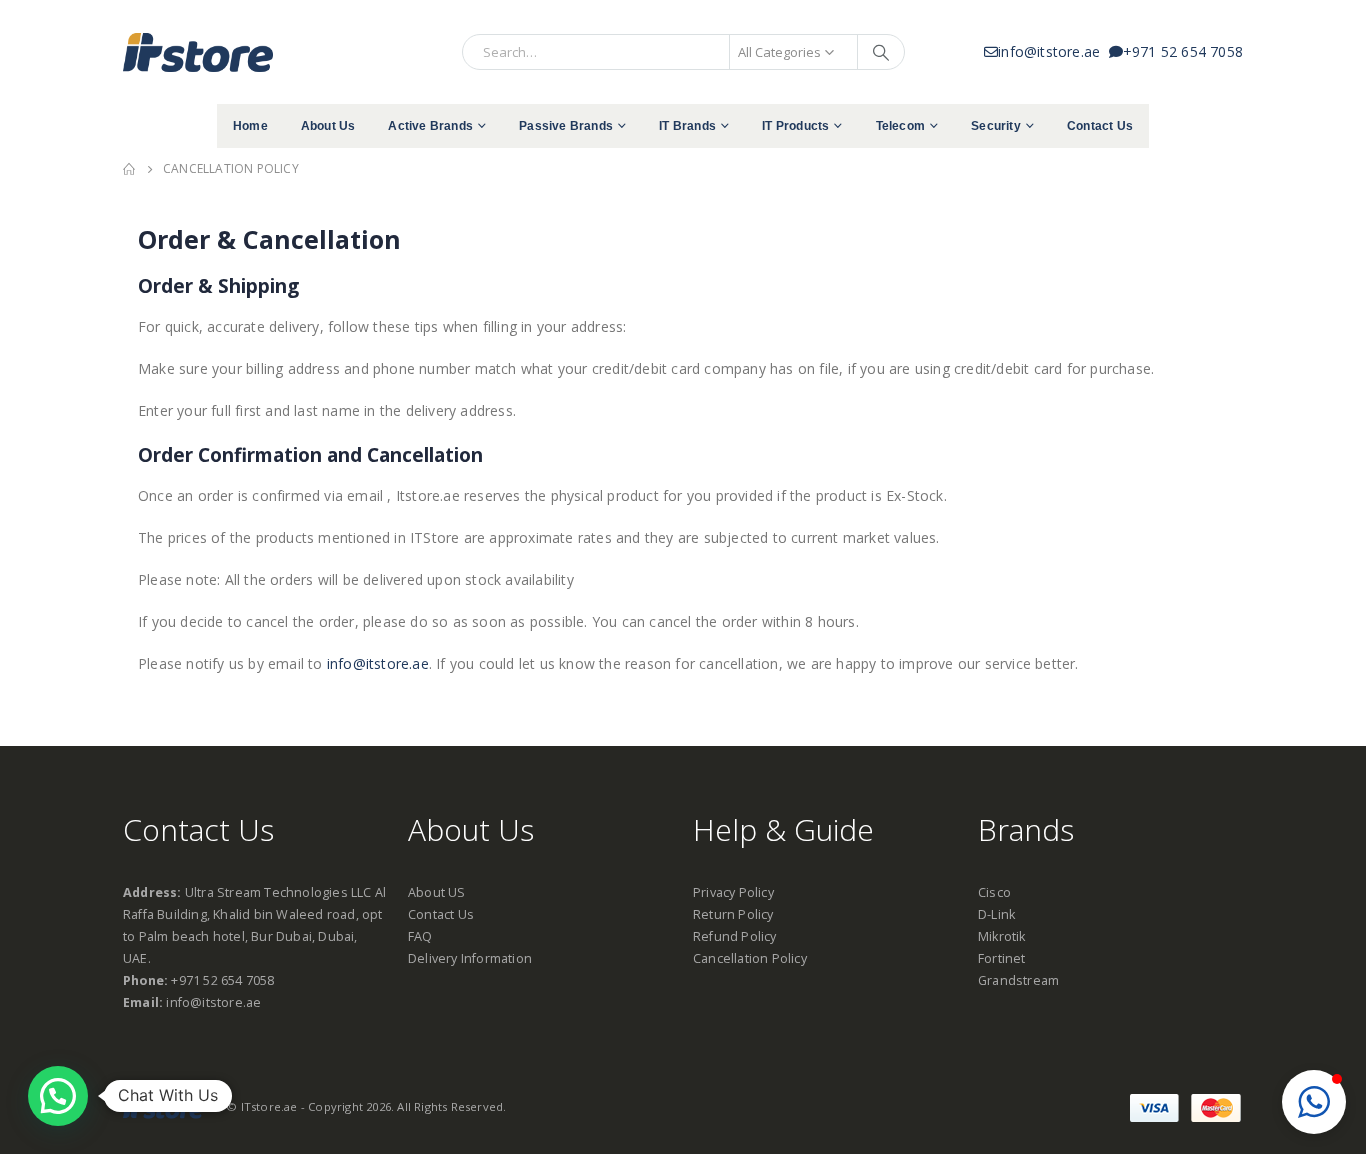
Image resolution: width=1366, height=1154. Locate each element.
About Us (328, 126)
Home (250, 126)
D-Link (996, 914)
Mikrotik (1002, 936)
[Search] (881, 52)
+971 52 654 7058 (1183, 51)
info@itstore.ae (1053, 51)
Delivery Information (470, 958)
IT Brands (687, 126)
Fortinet (1002, 958)
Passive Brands (566, 126)
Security (996, 126)
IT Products (795, 126)
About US (437, 892)
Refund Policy (735, 936)
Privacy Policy (733, 892)
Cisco (994, 892)
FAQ (420, 936)
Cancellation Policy (750, 958)
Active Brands (430, 126)
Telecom (900, 126)
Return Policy (733, 914)
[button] (1314, 1102)
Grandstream (1018, 980)
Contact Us (1100, 126)
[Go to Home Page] (129, 169)
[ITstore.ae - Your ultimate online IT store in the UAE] (198, 52)
